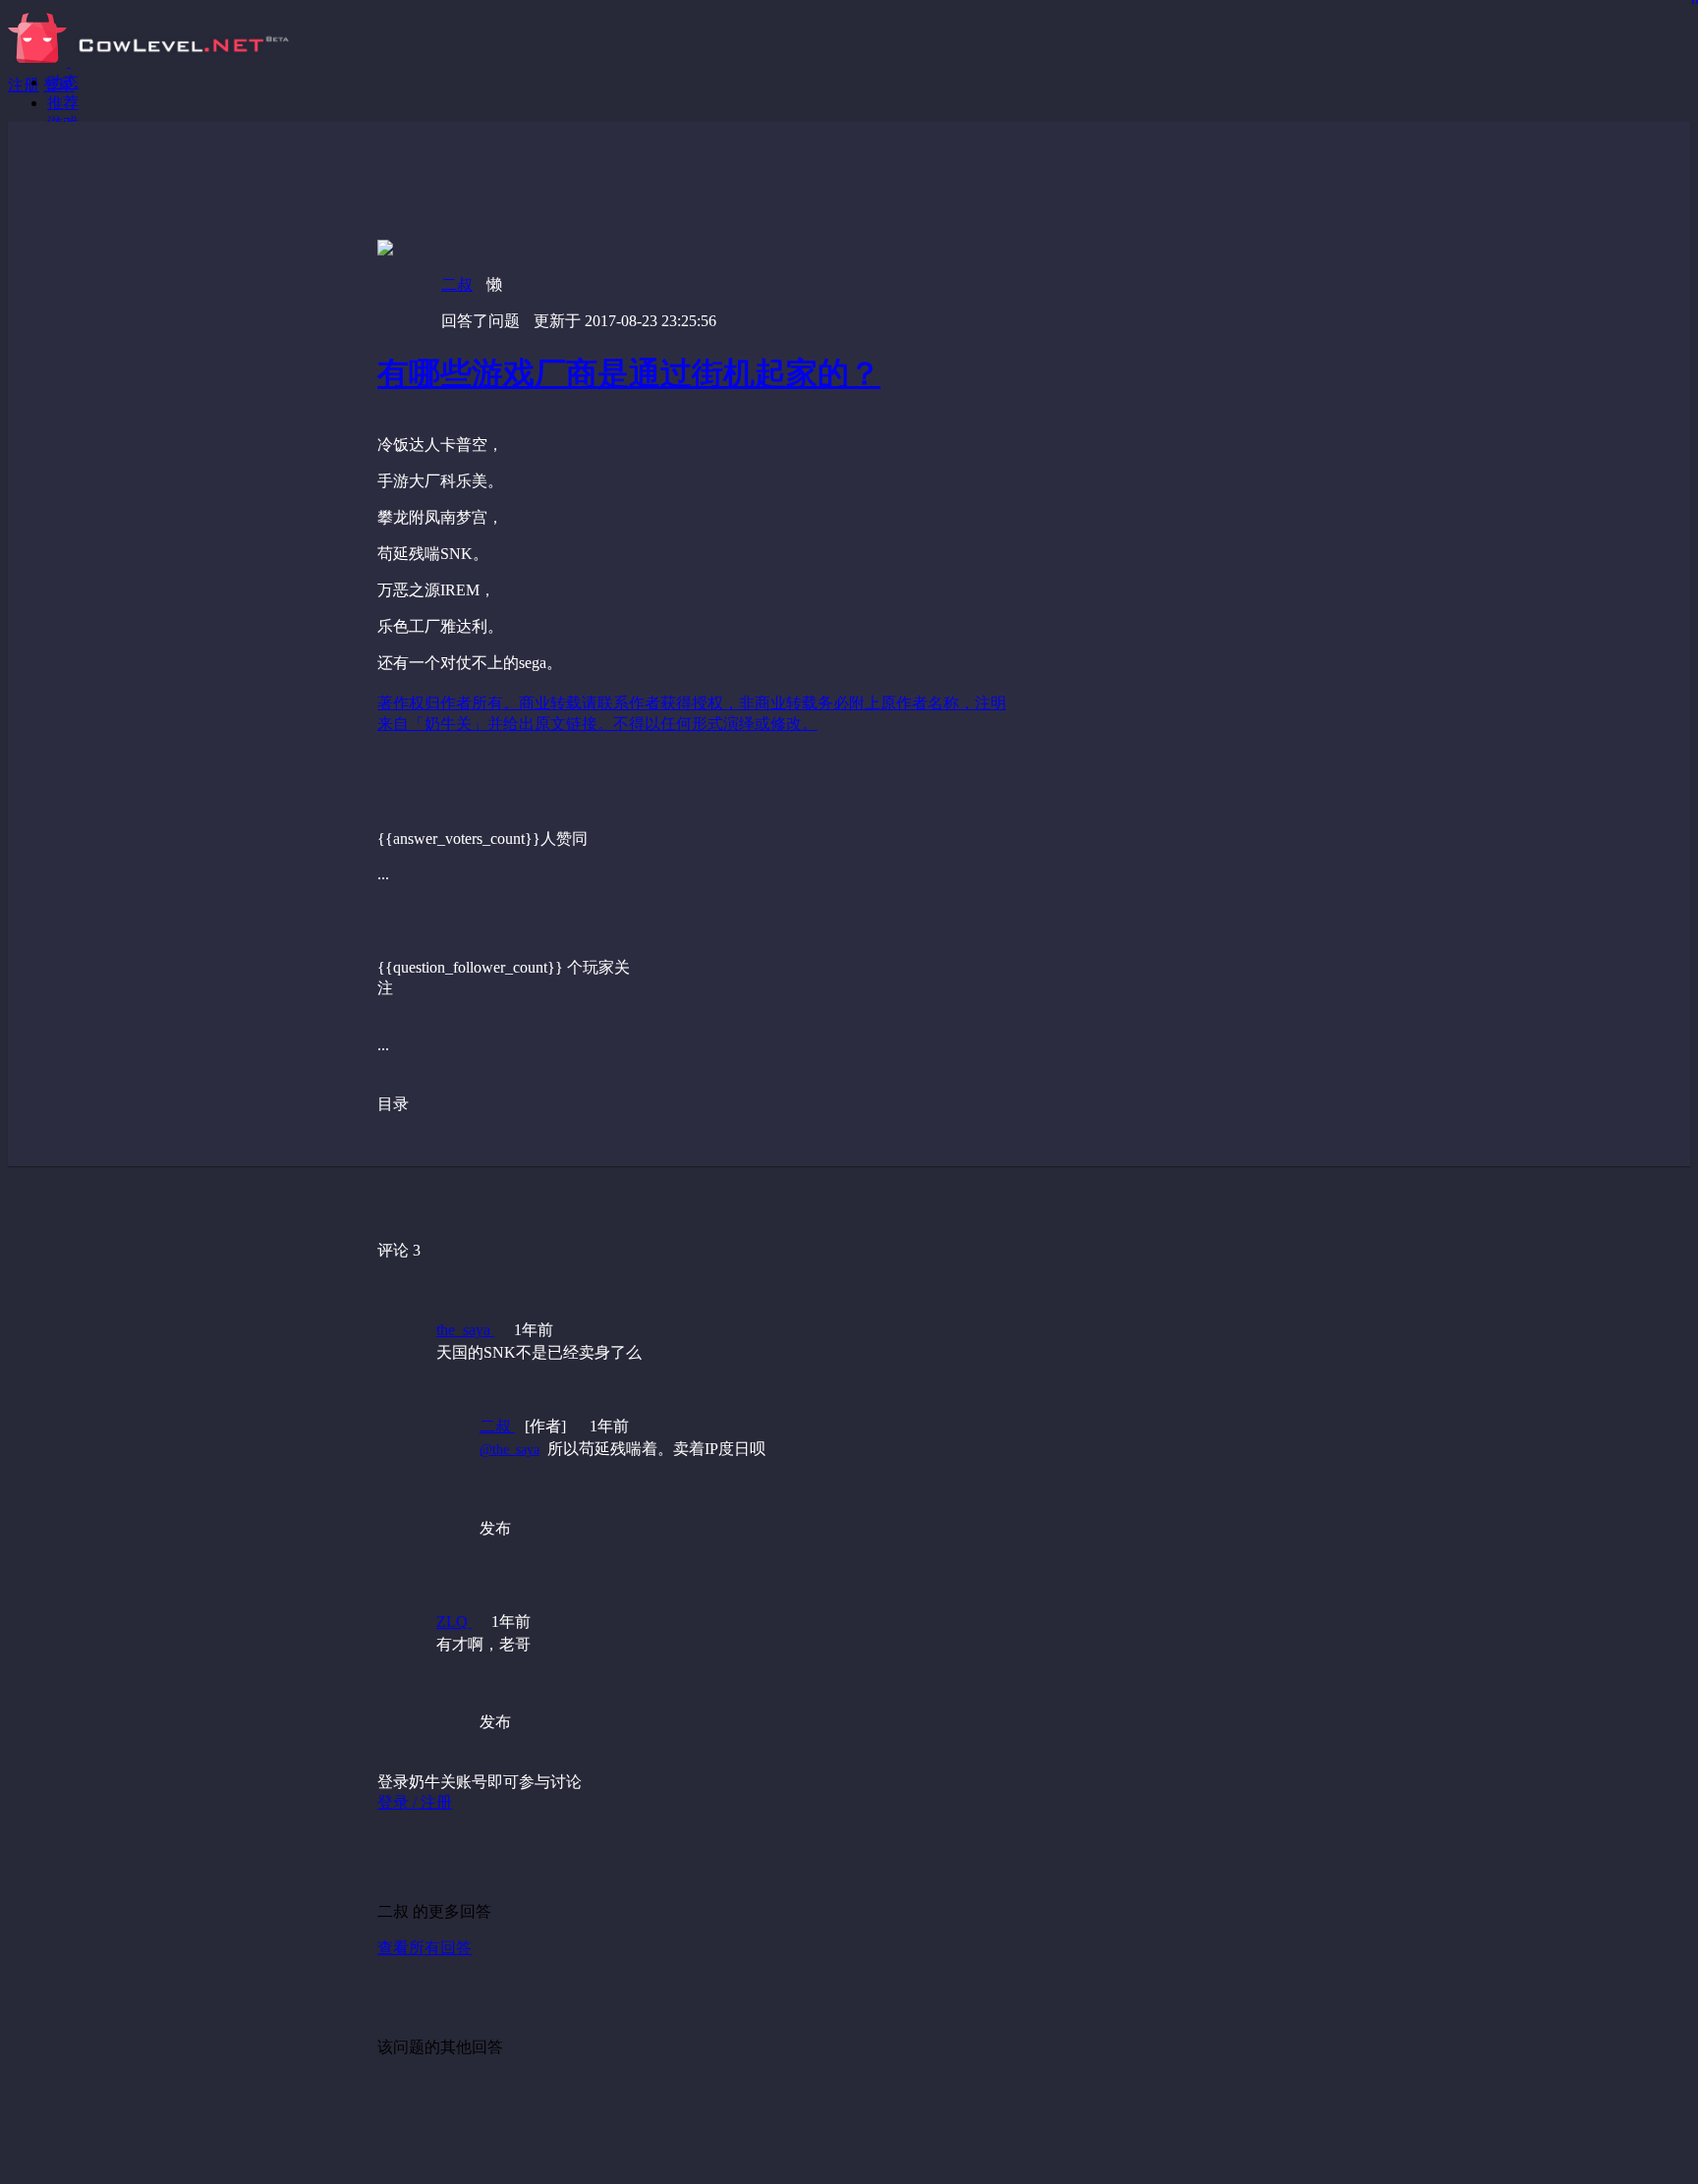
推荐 (63, 103)
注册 (24, 85)
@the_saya (509, 1450)
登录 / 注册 (415, 1802)
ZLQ (454, 1622)
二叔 (457, 284)
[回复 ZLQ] (760, 1684)
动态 (63, 82)
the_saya (465, 1330)
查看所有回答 (424, 1948)
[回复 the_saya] (760, 1490)
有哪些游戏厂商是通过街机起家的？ (629, 373)
